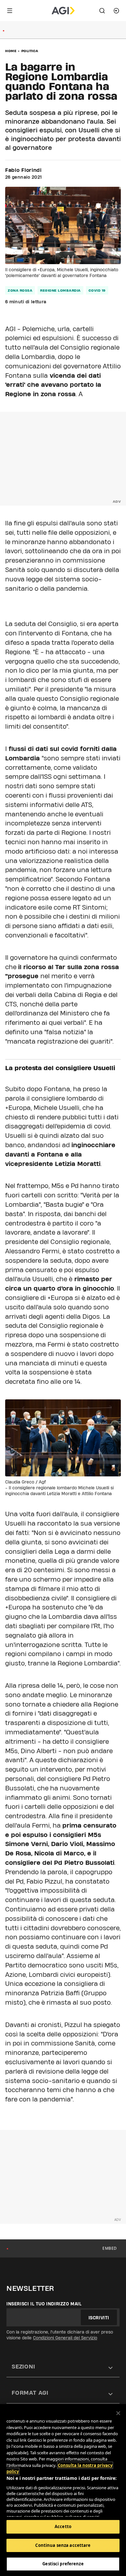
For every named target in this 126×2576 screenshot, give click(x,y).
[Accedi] (116, 11)
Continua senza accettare (63, 2545)
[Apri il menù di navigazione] (10, 11)
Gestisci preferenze (63, 2564)
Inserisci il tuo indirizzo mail (44, 2304)
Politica (30, 51)
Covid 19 (97, 290)
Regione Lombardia (60, 290)
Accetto (63, 2526)
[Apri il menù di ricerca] (102, 11)
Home (11, 51)
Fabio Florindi (23, 170)
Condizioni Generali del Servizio (65, 2338)
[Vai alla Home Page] (63, 11)
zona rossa (20, 290)
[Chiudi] (118, 2413)
